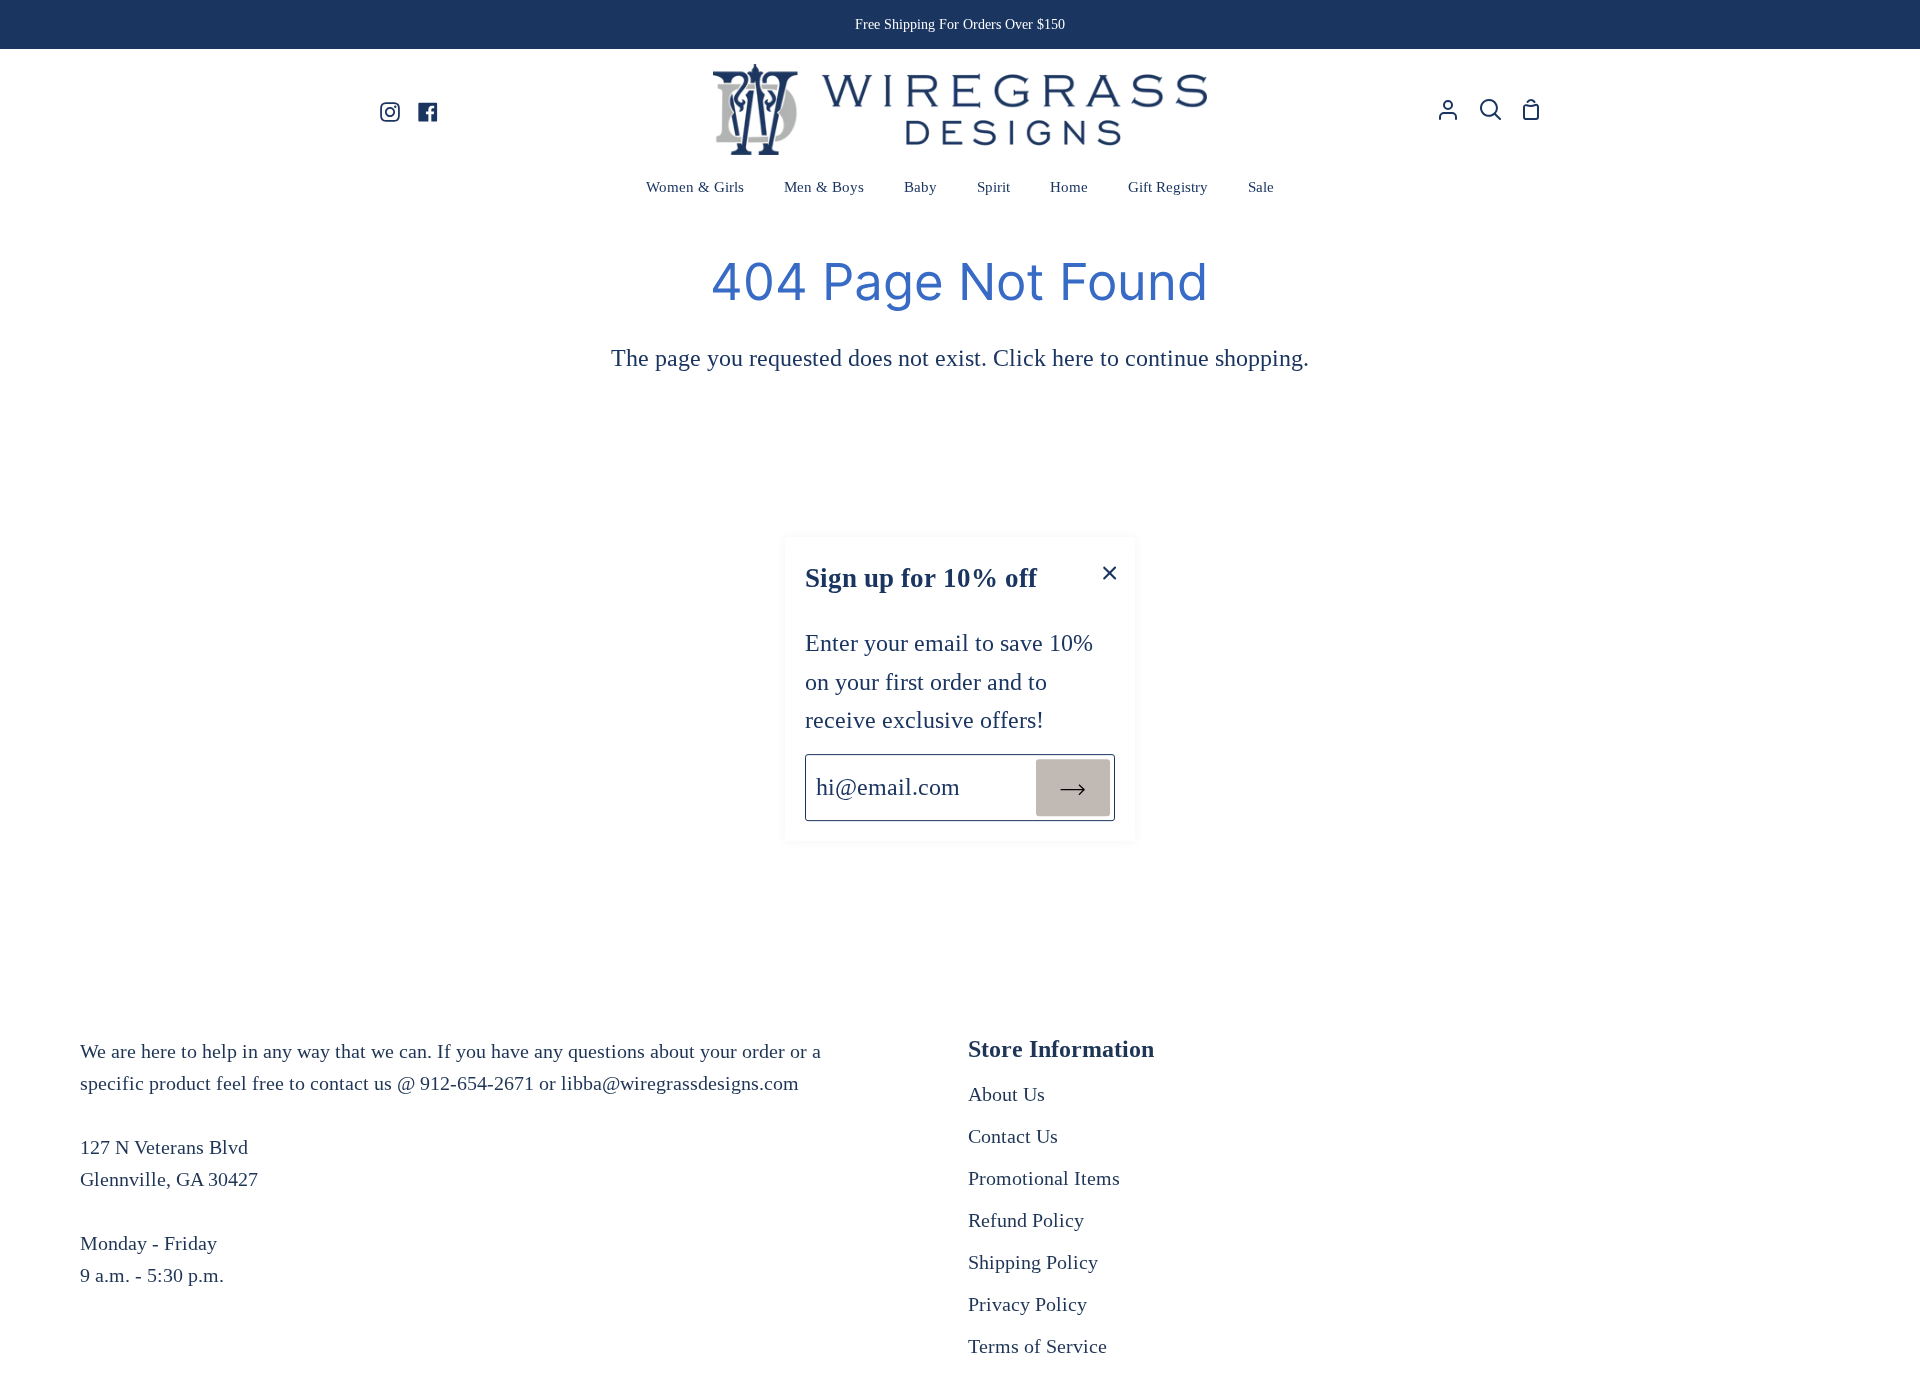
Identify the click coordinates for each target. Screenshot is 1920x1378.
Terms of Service (1037, 1346)
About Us (1006, 1094)
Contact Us (1013, 1136)
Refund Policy (1026, 1220)
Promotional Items (1044, 1178)
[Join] (1073, 787)
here (1073, 358)
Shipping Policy (1033, 1262)
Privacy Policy (1027, 1304)
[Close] (1110, 571)
